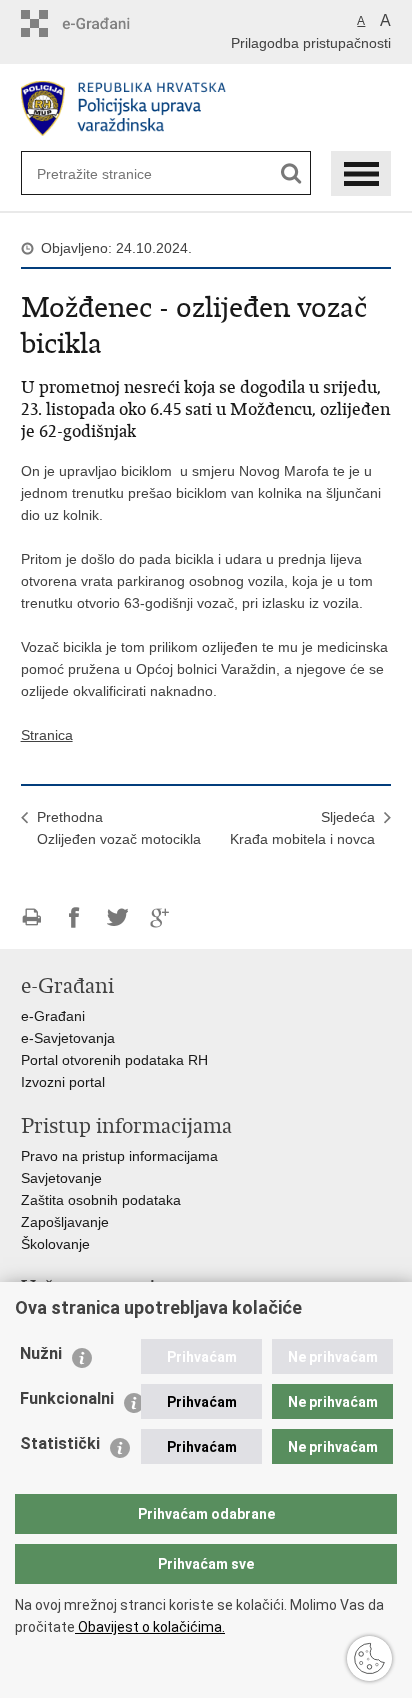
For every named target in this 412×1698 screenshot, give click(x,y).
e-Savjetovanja (68, 1038)
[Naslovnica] (206, 108)
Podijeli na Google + (160, 917)
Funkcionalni (67, 1398)
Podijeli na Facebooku (74, 917)
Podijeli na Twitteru (117, 917)
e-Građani (53, 1016)
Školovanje (55, 1244)
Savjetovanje (61, 1178)
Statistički (60, 1443)
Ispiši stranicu (31, 917)
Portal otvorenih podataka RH (114, 1060)
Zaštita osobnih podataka (101, 1200)
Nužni (41, 1353)
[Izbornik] (361, 173)
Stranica (47, 735)
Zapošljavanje (65, 1222)
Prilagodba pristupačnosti (311, 43)
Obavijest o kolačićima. (150, 1627)
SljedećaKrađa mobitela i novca (302, 828)
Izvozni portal (63, 1082)
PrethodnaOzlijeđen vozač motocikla (119, 828)
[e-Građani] (106, 23)
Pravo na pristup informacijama (119, 1156)
